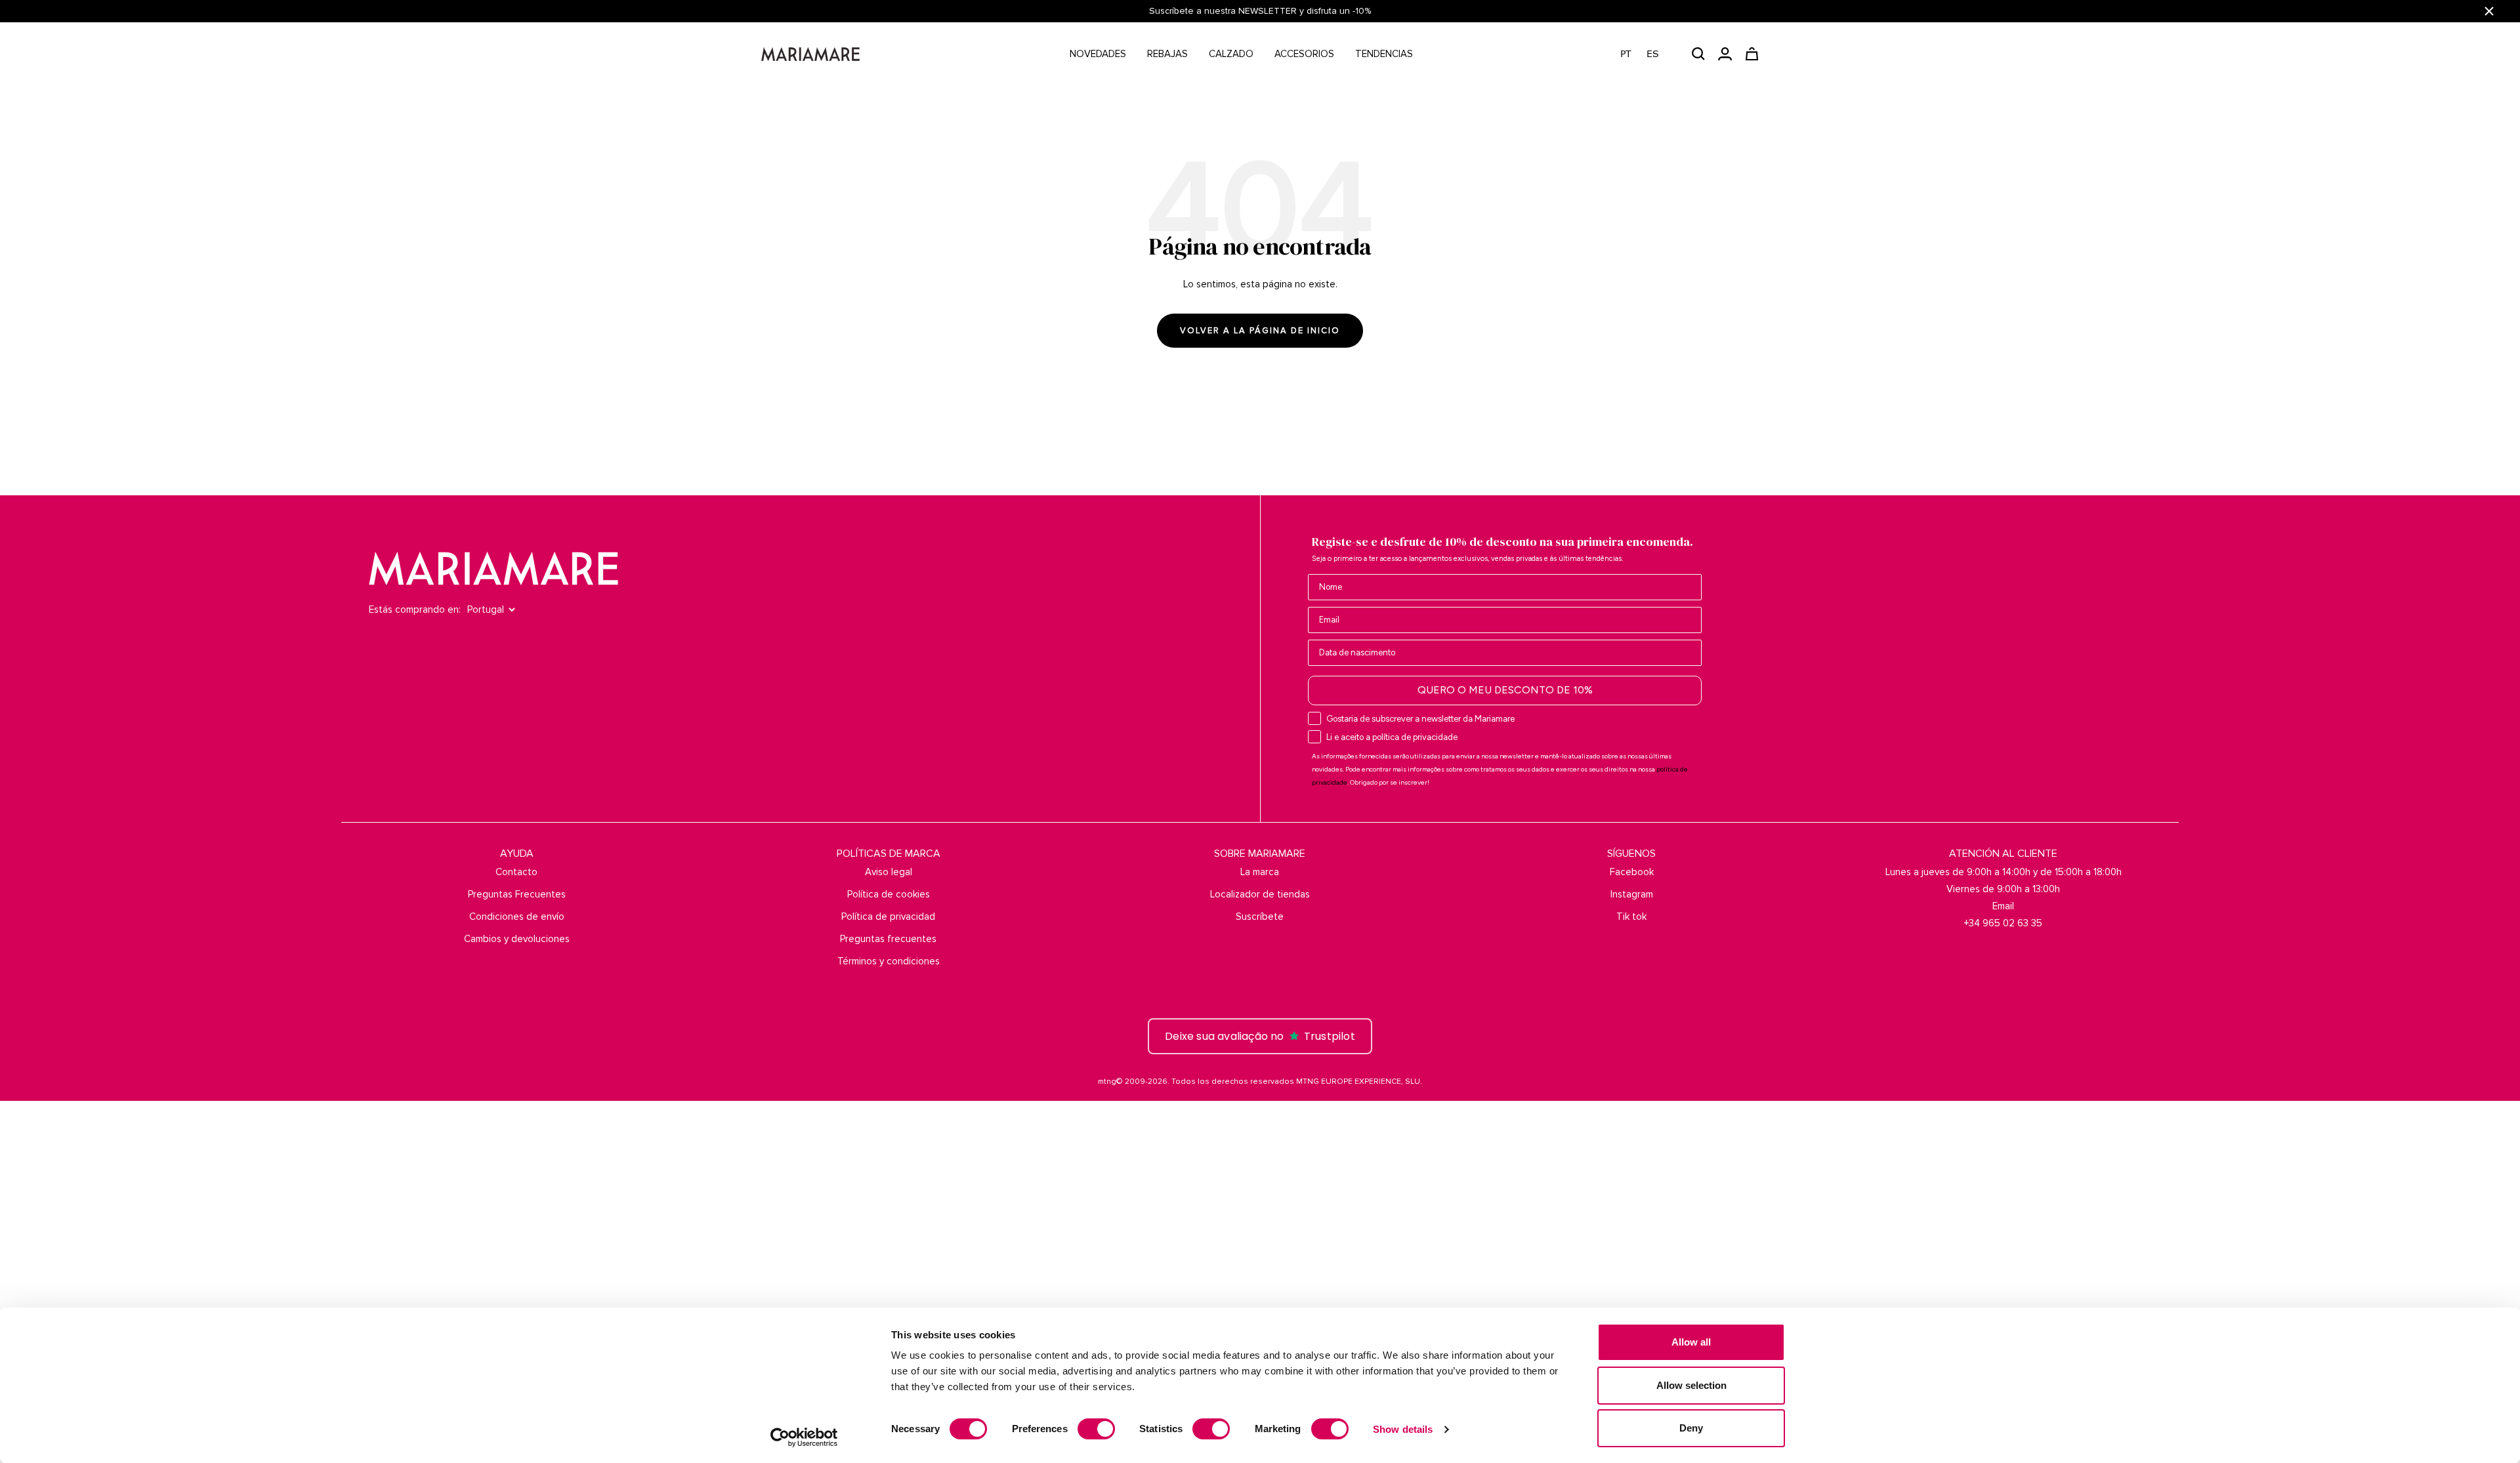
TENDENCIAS (1384, 54)
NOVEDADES (1098, 54)
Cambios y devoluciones (517, 939)
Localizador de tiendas (1260, 894)
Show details (1403, 1429)
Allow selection (1691, 1385)
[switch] (1096, 1429)
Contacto (516, 872)
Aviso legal (889, 872)
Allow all (1691, 1342)
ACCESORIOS (1304, 54)
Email (2003, 906)
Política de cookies (889, 894)
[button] (1646, 54)
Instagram (1632, 894)
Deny (1691, 1428)
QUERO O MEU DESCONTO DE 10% (1505, 690)
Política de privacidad (888, 917)
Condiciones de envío (517, 917)
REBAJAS (1167, 54)
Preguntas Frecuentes (517, 894)
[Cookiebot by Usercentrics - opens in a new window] (804, 1437)
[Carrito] (1752, 54)
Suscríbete (1260, 917)
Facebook (1632, 872)
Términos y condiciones (889, 961)
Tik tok (1631, 917)
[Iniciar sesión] (1725, 54)
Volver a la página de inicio (1260, 331)
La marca (1260, 872)
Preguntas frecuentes (888, 939)
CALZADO (1231, 54)
